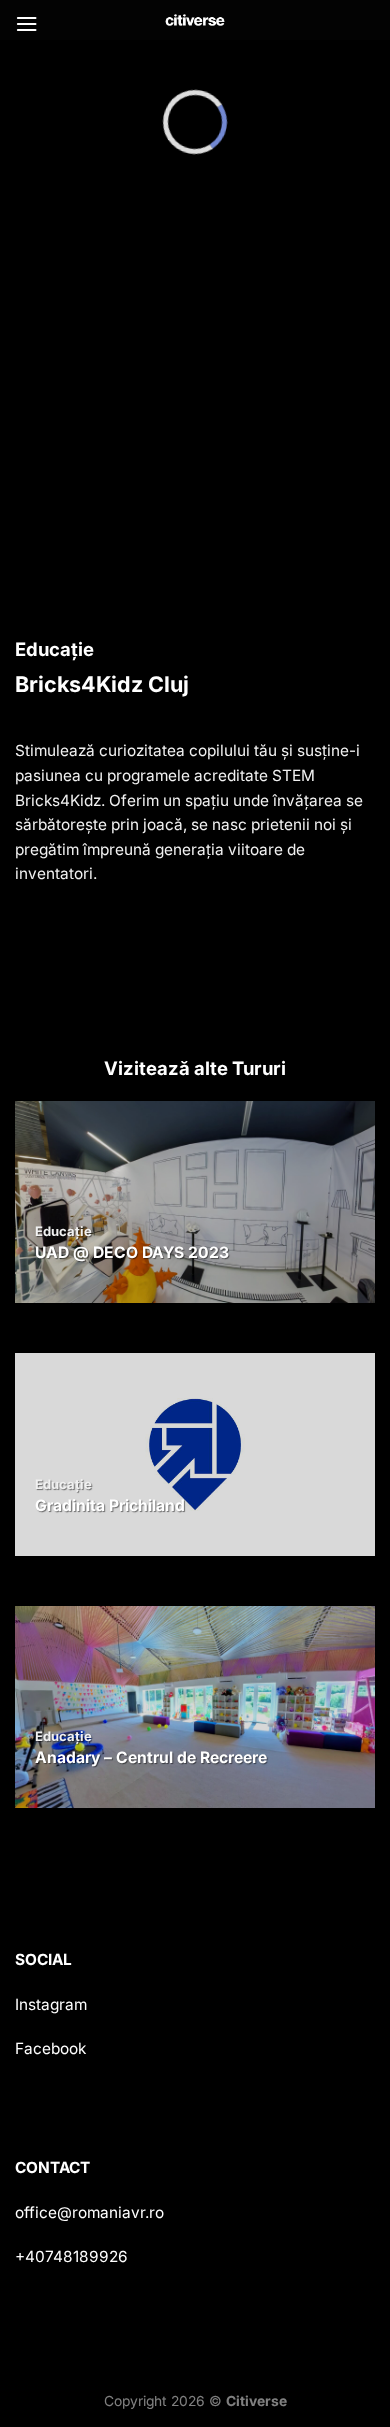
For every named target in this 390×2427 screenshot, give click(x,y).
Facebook (50, 2048)
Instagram (51, 2004)
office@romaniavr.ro (89, 2212)
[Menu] (26, 24)
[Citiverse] (195, 20)
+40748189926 (71, 2256)
